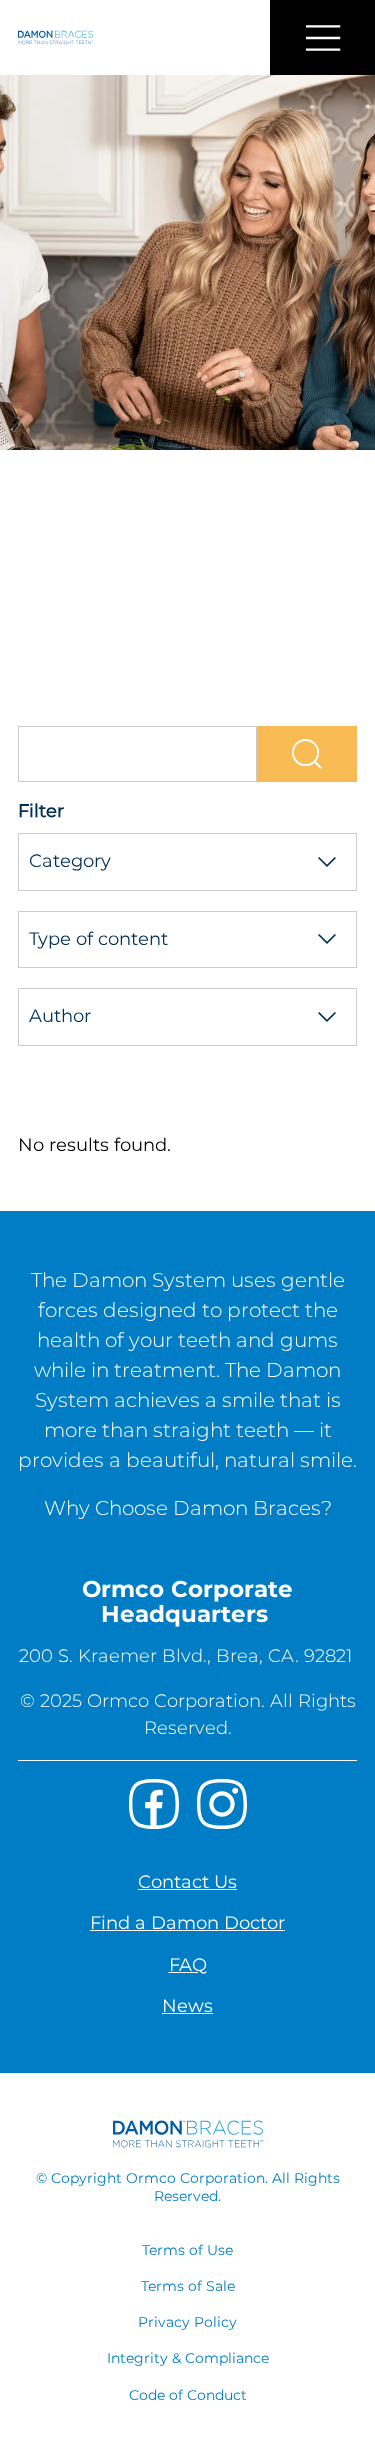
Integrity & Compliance (188, 2358)
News (187, 2006)
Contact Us (187, 1882)
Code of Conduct (188, 2395)
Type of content (98, 939)
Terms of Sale (188, 2286)
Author (60, 1016)
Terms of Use (187, 2250)
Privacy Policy (187, 2322)
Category (70, 861)
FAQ (188, 1965)
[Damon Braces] (46, 37)
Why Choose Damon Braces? (188, 1508)
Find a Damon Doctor (187, 1923)
